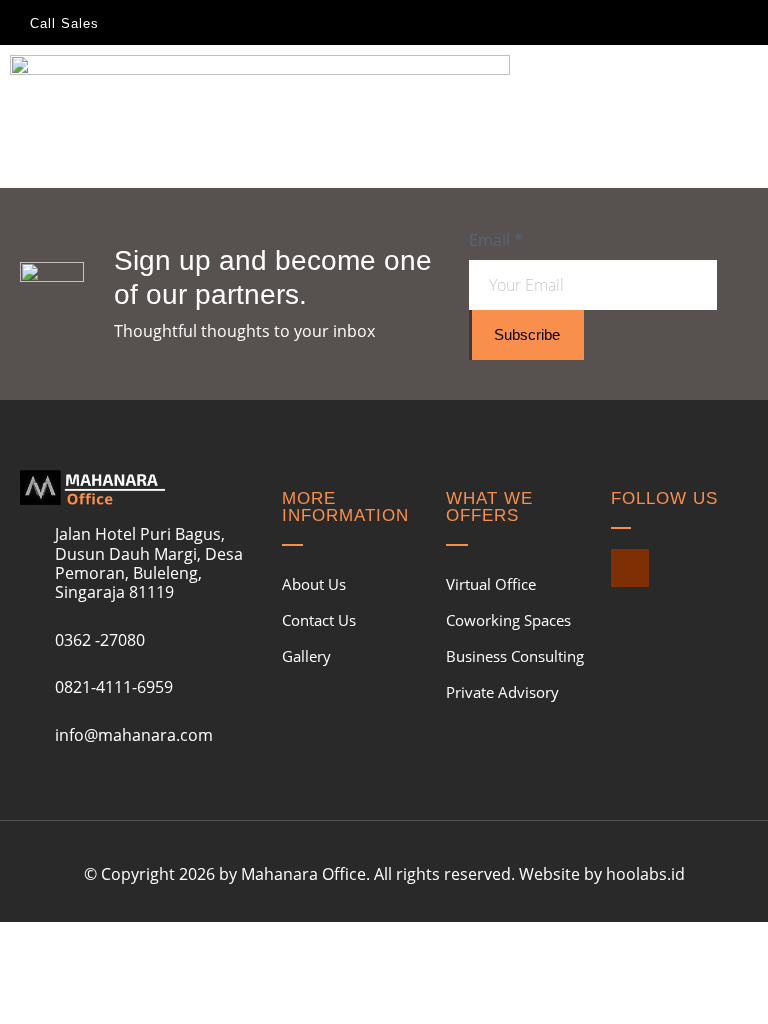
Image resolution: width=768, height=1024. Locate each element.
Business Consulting (515, 656)
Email (496, 240)
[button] (744, 71)
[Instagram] (630, 568)
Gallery (306, 656)
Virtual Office (491, 584)
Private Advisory (502, 692)
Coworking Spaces (508, 620)
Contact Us (319, 620)
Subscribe (527, 334)
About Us (314, 584)
